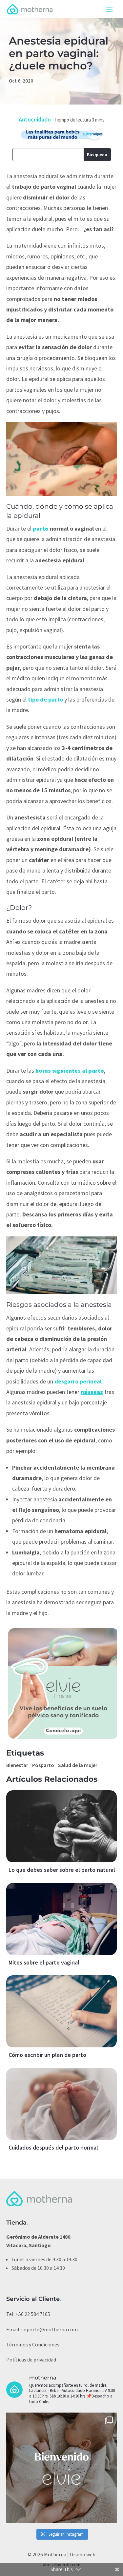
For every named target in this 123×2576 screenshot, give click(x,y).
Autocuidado (35, 119)
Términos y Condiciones (33, 2344)
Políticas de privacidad (31, 2360)
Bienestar (17, 1765)
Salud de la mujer (78, 1765)
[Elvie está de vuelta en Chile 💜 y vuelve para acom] (62, 2468)
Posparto (43, 1765)
